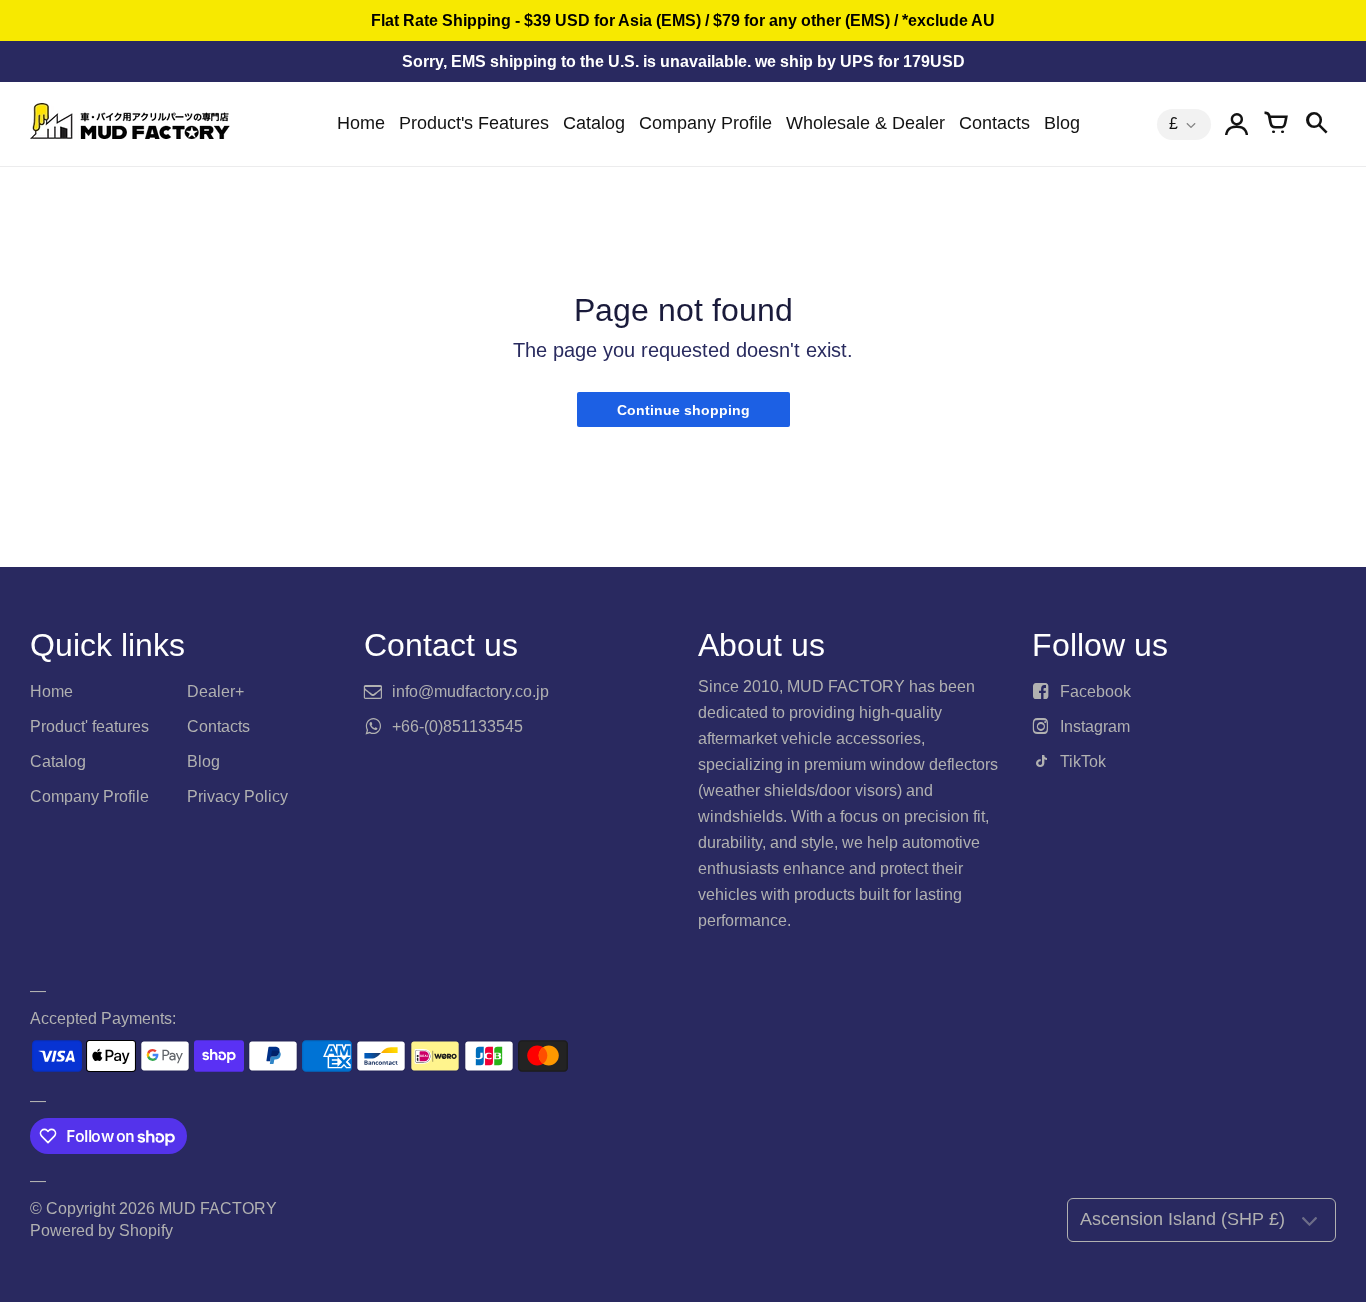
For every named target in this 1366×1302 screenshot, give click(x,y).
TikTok (1083, 761)
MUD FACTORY (218, 1208)
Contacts (994, 123)
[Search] (1316, 124)
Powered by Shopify (101, 1230)
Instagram (1095, 726)
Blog (1062, 123)
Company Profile (705, 123)
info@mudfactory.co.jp (470, 691)
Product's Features (474, 123)
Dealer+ (215, 691)
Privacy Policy (237, 796)
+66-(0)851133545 (457, 726)
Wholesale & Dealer (865, 123)
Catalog (594, 123)
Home (361, 123)
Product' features (89, 726)
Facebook (1095, 691)
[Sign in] (1236, 124)
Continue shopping (683, 410)
